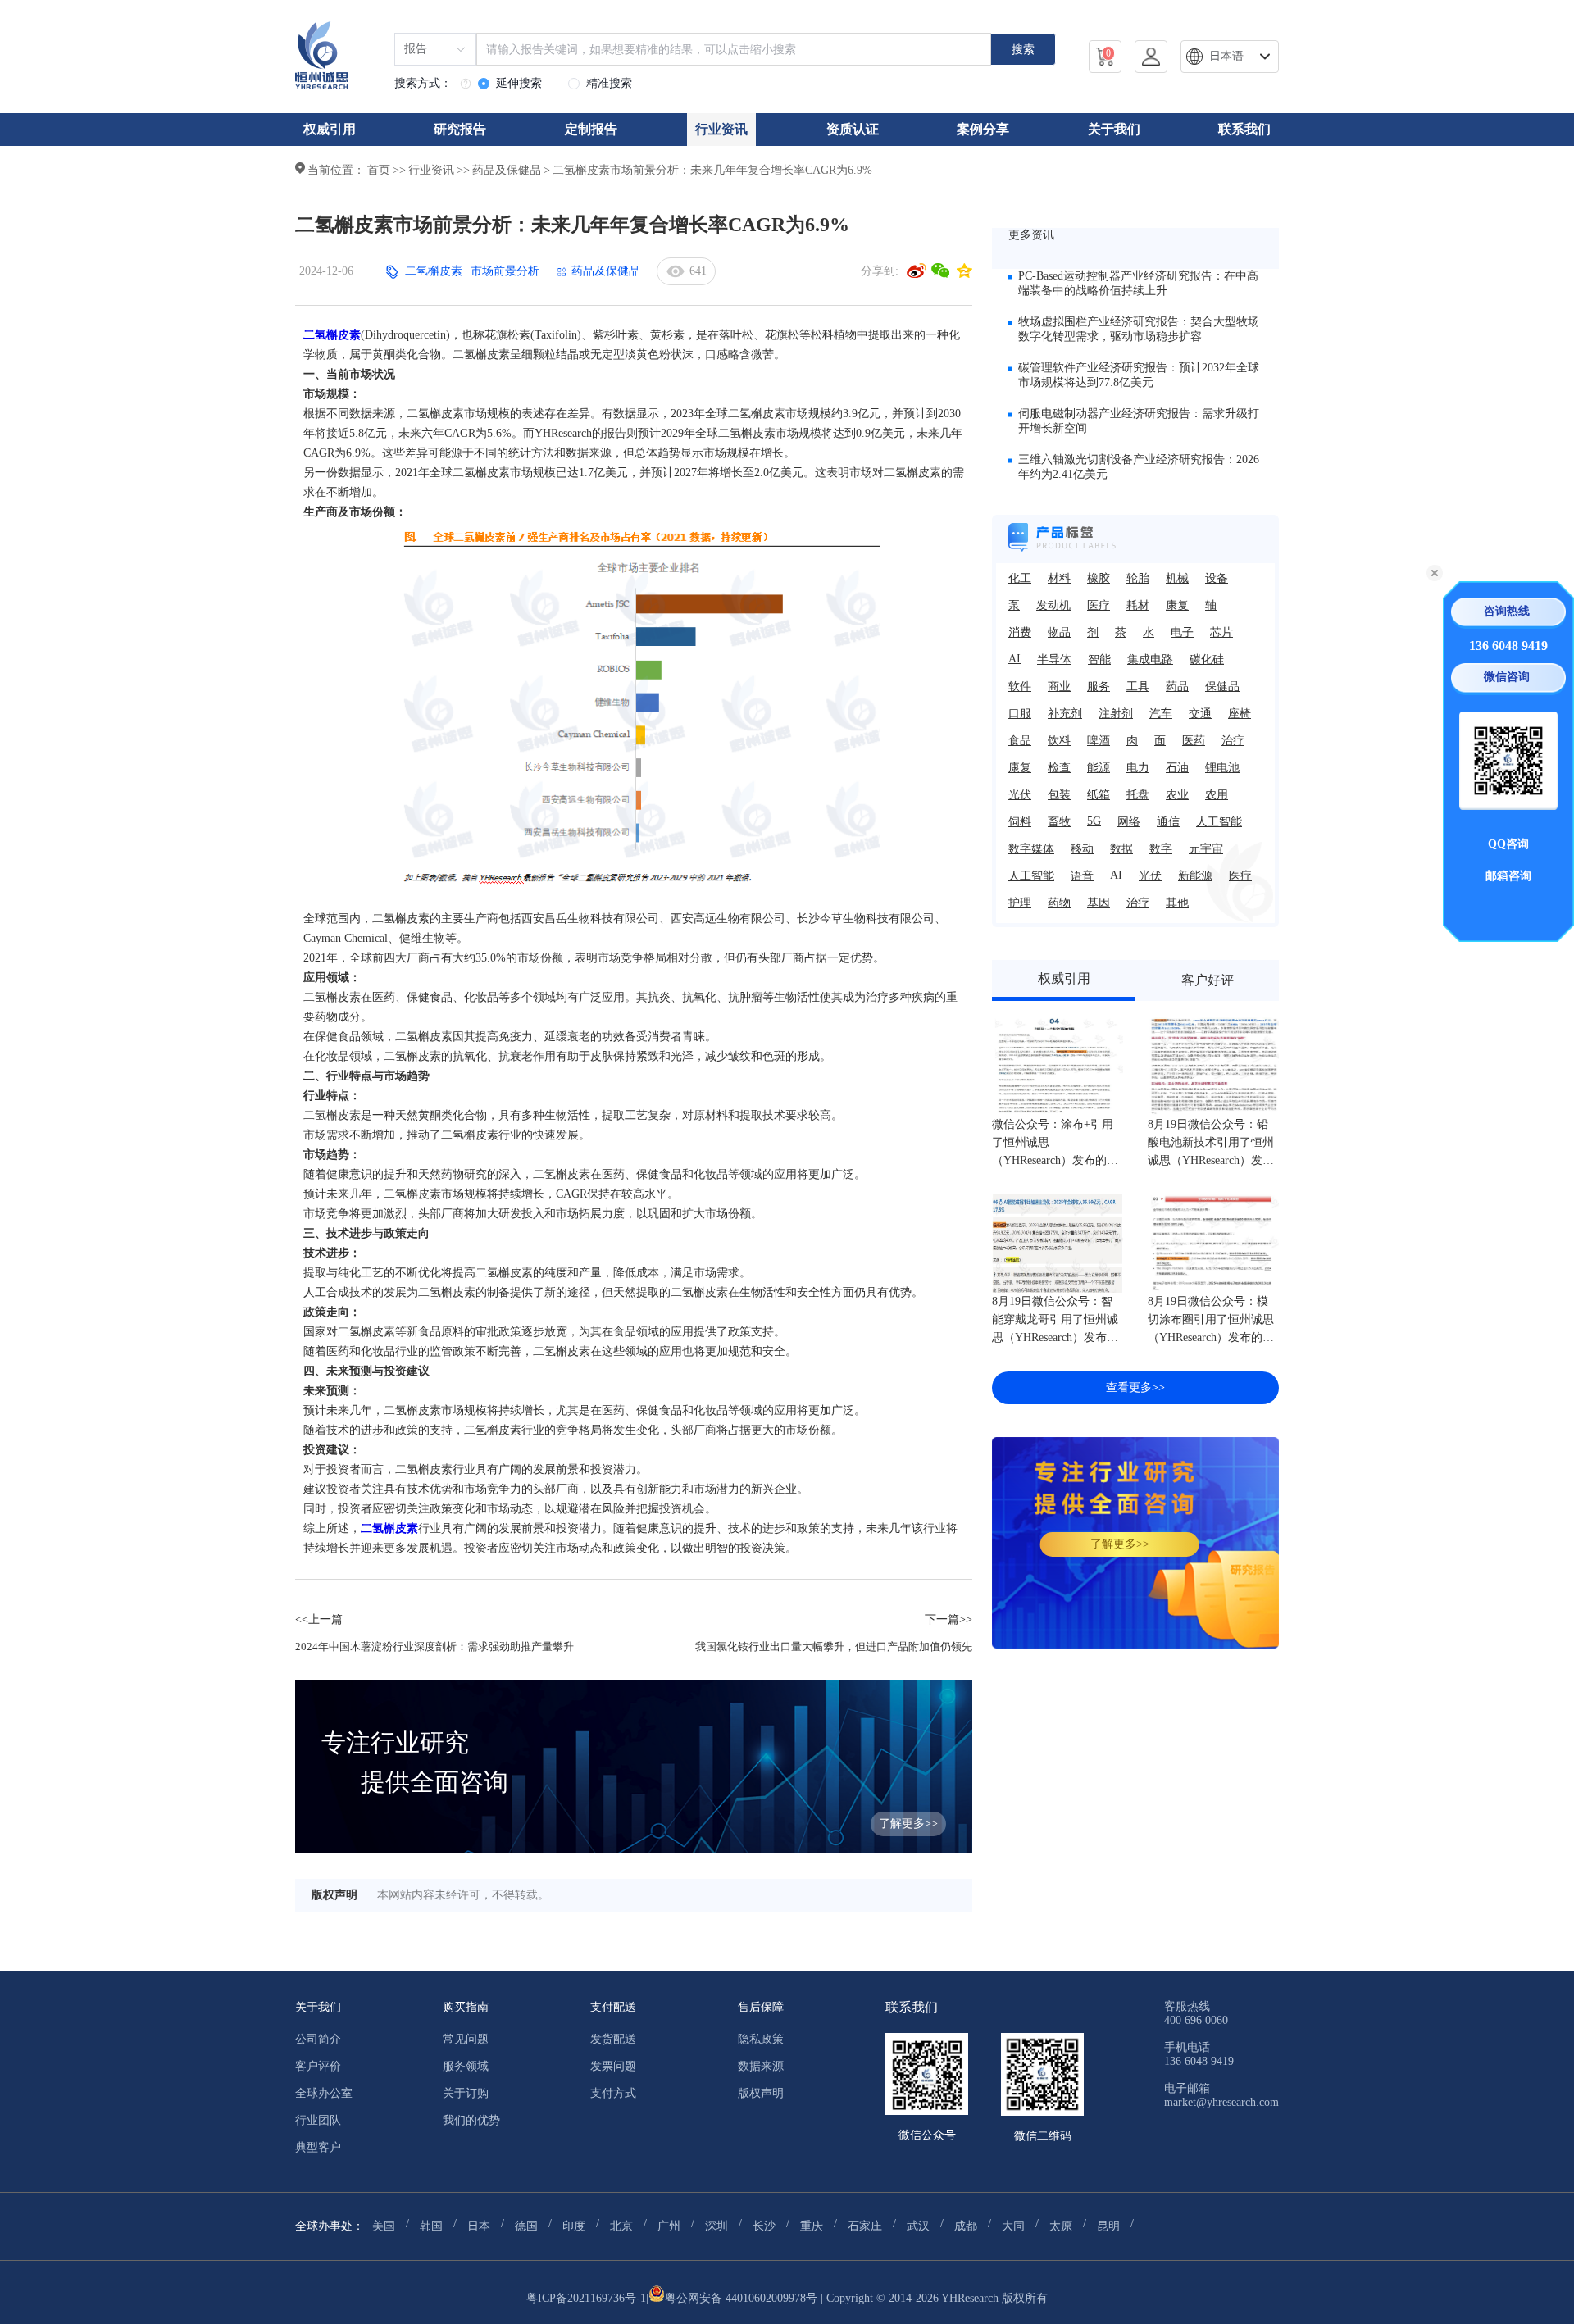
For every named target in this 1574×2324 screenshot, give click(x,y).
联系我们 (1244, 129)
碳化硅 (1207, 659)
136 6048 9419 (1508, 646)
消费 (1020, 632)
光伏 (1020, 795)
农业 (1177, 795)
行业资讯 (721, 129)
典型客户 (318, 2147)
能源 (1099, 768)
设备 (1217, 578)
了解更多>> (1120, 1544)
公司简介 (318, 2039)
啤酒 (1099, 741)
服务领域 (466, 2066)
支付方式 (613, 2093)
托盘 (1138, 795)
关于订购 (466, 2093)
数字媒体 (1031, 849)
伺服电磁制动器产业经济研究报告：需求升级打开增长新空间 (1139, 421)
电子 (1182, 632)
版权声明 (761, 2093)
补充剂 (1065, 714)
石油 (1177, 768)
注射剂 (1116, 714)
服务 (1099, 687)
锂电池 (1222, 768)
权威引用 (330, 129)
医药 (1194, 741)
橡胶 (1099, 578)
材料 (1059, 578)
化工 (1020, 578)
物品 (1059, 632)
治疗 (1233, 741)
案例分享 (983, 129)
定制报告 (591, 129)
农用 (1217, 795)
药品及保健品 (507, 170)
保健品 (1222, 687)
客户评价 (318, 2066)
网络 (1129, 822)
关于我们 (1114, 129)
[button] (1230, 57)
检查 (1059, 768)
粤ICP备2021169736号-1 (586, 2298)
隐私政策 (761, 2039)
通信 (1168, 822)
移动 (1082, 849)
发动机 (1053, 605)
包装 (1059, 795)
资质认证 (853, 129)
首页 (379, 170)
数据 (1121, 849)
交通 (1200, 714)
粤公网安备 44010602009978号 (741, 2298)
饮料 (1059, 741)
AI (1014, 659)
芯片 (1221, 632)
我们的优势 (471, 2120)
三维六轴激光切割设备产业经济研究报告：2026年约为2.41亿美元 (1139, 467)
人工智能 (1219, 822)
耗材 (1138, 605)
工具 (1138, 687)
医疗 (1099, 605)
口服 (1020, 714)
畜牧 (1059, 822)
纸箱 (1099, 795)
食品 (1020, 741)
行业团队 (318, 2120)
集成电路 (1150, 659)
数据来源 (761, 2066)
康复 (1177, 605)
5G (1094, 821)
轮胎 (1138, 578)
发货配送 (613, 2039)
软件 (1020, 687)
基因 (1099, 903)
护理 (1020, 903)
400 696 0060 (1196, 2020)
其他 (1177, 903)
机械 (1177, 578)
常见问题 (466, 2039)
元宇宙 (1206, 849)
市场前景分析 (505, 271)
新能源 (1195, 876)
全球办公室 (324, 2093)
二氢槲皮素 (434, 271)
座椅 (1240, 714)
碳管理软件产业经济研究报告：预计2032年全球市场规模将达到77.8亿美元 (1139, 375)
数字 (1161, 849)
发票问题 (613, 2066)
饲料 (1020, 822)
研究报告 (460, 129)
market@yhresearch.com (1221, 2102)
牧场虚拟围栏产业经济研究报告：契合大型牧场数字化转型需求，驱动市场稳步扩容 (1139, 329)
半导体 (1054, 659)
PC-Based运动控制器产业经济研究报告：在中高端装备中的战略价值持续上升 (1138, 283)
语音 (1082, 876)
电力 (1138, 768)
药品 (1177, 687)
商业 (1059, 687)
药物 (1059, 903)
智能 (1099, 659)
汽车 (1161, 714)
